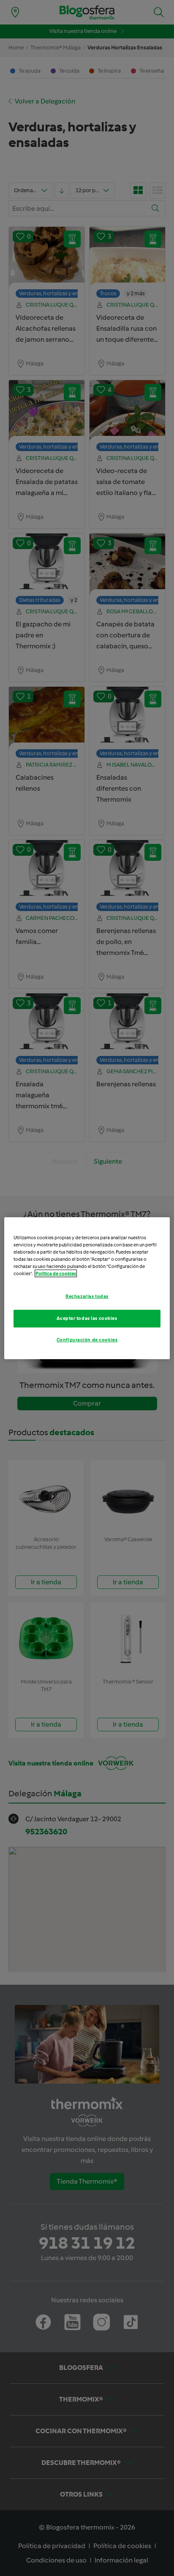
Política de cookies (56, 1273)
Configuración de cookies (87, 1340)
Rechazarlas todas (87, 1296)
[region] (87, 1288)
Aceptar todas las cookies (87, 1318)
